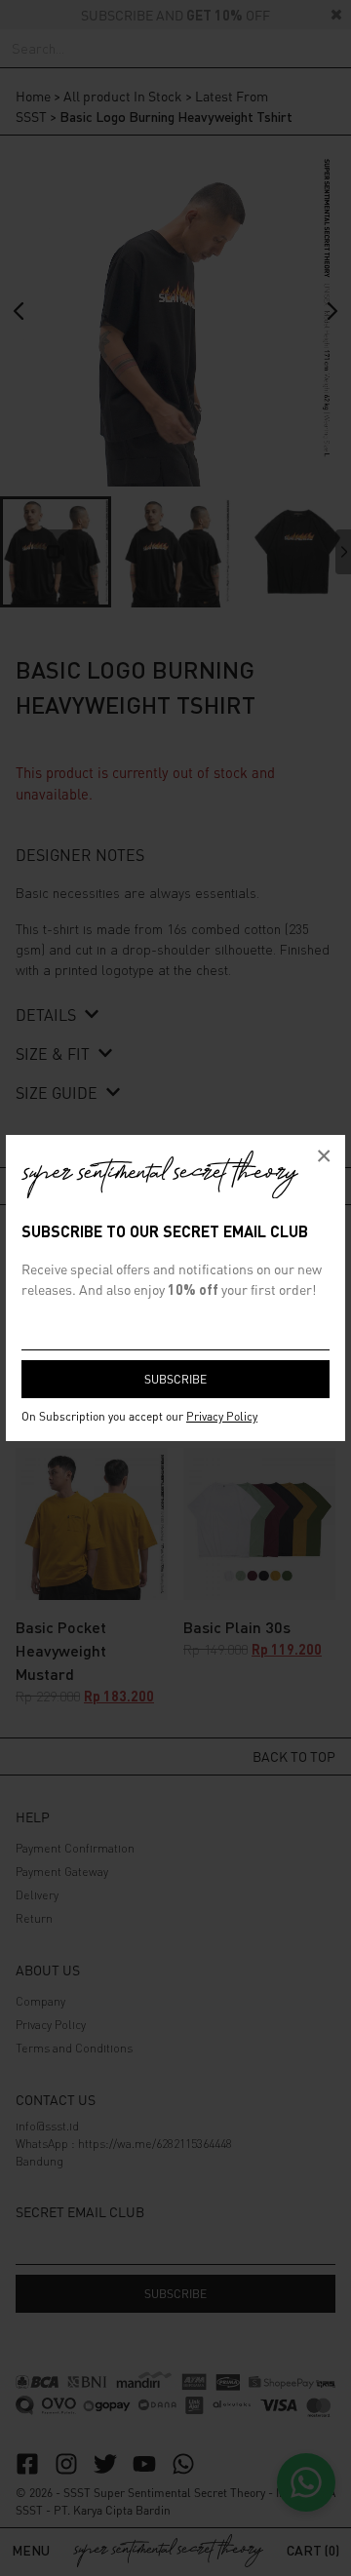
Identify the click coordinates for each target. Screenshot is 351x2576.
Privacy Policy (222, 1416)
